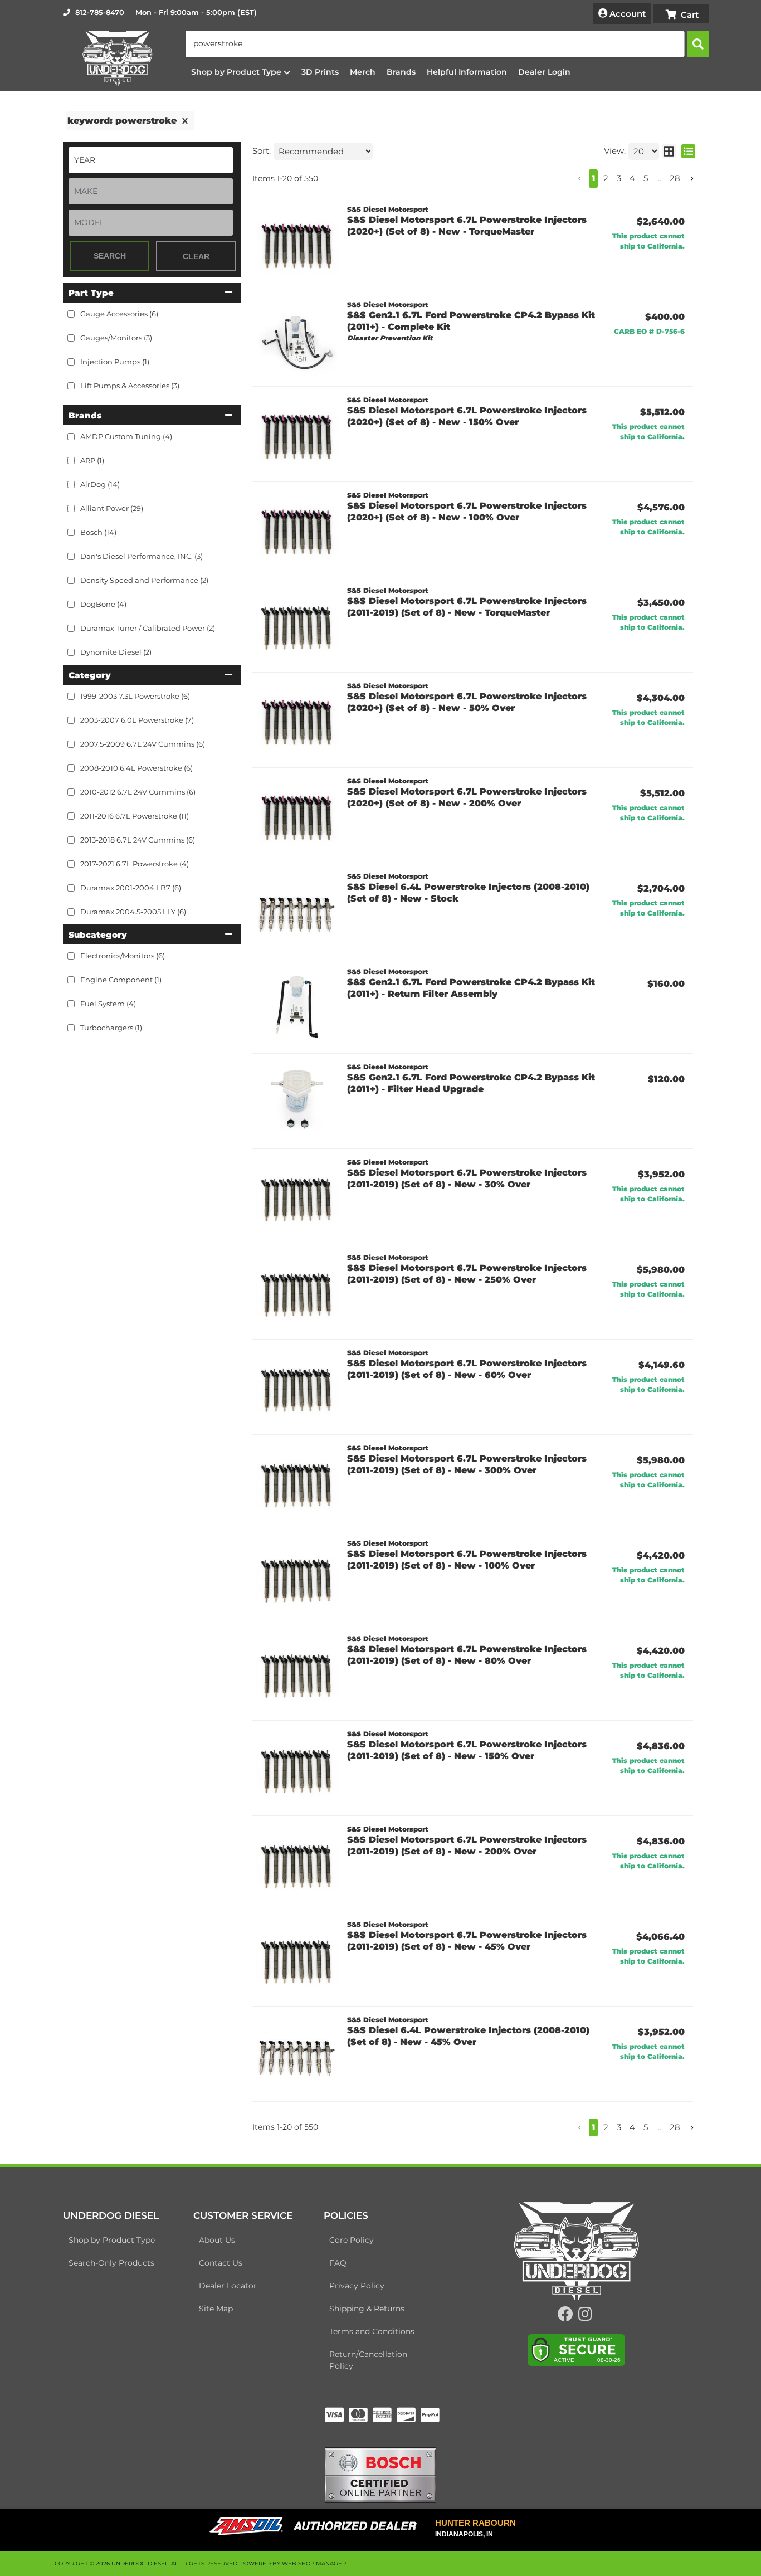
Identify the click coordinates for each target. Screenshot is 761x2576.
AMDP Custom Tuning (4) (126, 436)
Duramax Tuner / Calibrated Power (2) (148, 628)
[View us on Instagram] (585, 2317)
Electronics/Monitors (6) (123, 956)
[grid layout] (669, 151)
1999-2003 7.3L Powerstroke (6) (135, 696)
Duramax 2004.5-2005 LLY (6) (133, 912)
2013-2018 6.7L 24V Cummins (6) (138, 840)
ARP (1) (92, 460)
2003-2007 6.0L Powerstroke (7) (137, 720)
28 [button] (675, 178)
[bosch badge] (380, 2474)
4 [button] (632, 178)
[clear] (185, 121)
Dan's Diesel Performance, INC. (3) (142, 556)
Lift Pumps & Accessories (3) (130, 386)
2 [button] (606, 178)
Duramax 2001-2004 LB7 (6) (131, 888)
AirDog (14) (100, 484)
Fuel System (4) (108, 1004)
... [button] (659, 178)
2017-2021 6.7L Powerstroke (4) (135, 864)
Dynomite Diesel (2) (116, 652)
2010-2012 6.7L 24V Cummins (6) (138, 792)
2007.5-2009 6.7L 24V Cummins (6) (143, 744)
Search (110, 256)
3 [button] (619, 178)
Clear (196, 256)
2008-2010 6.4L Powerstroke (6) (136, 768)
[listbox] (151, 160)
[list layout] (688, 151)
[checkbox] (71, 437)
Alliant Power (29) (112, 508)
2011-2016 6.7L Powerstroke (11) (135, 816)
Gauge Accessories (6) (119, 314)
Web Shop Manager (314, 2563)
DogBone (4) (103, 604)
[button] (447, 44)
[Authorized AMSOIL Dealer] (317, 2526)
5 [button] (646, 178)
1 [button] (593, 178)
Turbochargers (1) (111, 1028)
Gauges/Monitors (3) (116, 338)
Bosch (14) (98, 532)
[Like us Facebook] (565, 2317)
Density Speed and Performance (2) (144, 580)
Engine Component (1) (121, 980)
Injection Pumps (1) (115, 362)
